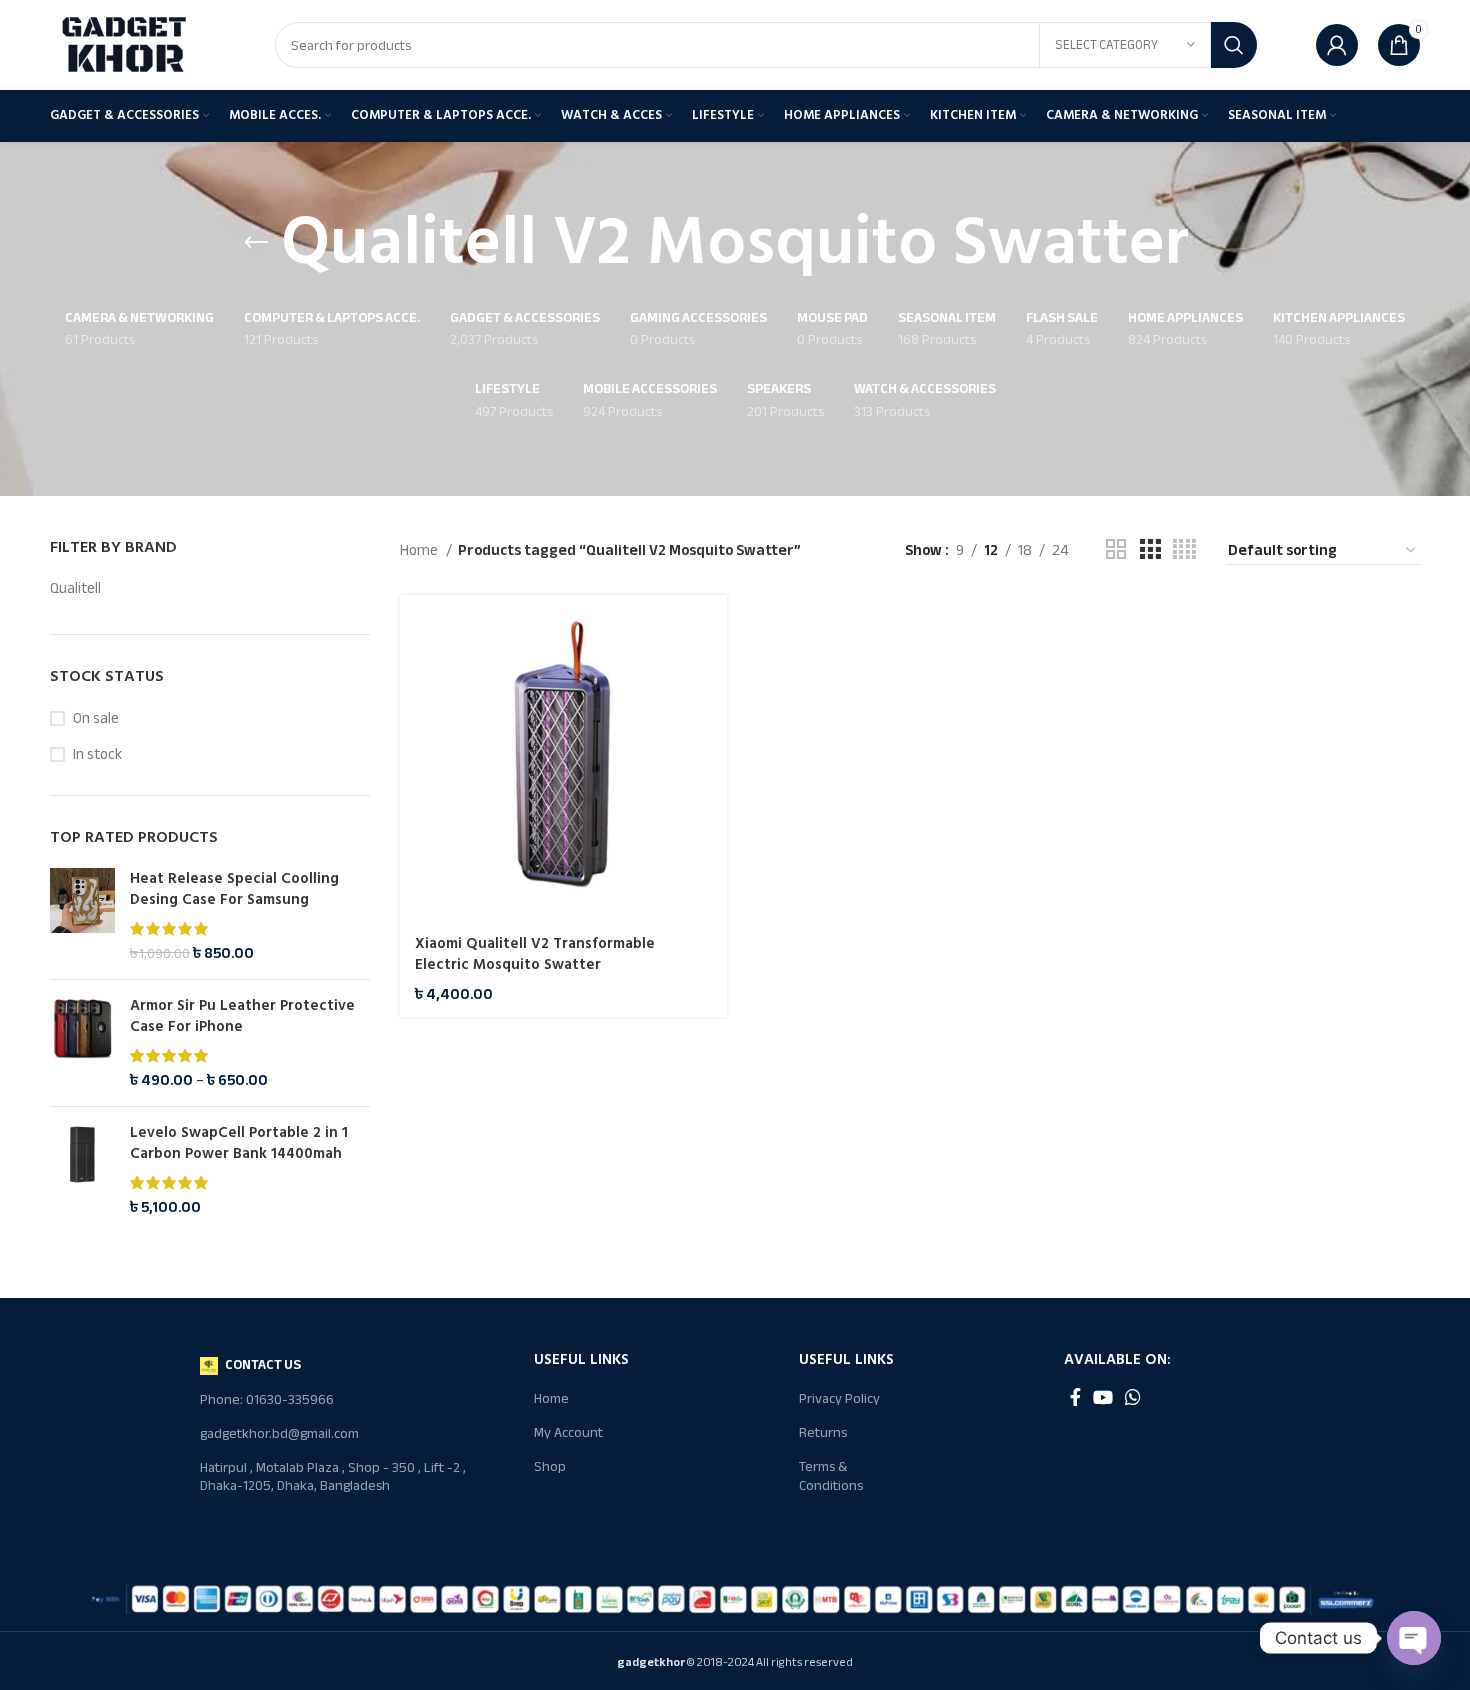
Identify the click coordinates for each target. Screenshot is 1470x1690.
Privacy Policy (839, 1398)
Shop (550, 1466)
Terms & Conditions (831, 1475)
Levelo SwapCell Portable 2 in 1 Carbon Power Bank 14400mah (239, 1143)
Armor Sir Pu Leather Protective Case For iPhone (242, 1016)
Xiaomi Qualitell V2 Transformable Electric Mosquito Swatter (535, 954)
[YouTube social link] (1103, 1397)
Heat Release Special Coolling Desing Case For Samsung (234, 889)
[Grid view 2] (1116, 550)
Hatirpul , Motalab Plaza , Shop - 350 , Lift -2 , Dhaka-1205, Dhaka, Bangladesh (333, 1476)
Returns (823, 1432)
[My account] (1337, 45)
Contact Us (263, 1364)
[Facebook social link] (1075, 1397)
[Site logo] (125, 44)
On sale (96, 718)
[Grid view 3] (1150, 550)
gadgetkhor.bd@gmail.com (279, 1433)
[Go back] (256, 243)
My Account (568, 1432)
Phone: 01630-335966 (267, 1399)
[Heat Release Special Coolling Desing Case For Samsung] (82, 916)
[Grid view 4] (1184, 550)
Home (420, 550)
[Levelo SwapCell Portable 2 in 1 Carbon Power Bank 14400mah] (82, 1170)
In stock (97, 754)
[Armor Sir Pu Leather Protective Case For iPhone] (82, 1043)
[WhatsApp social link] (1133, 1397)
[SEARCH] (1234, 45)
